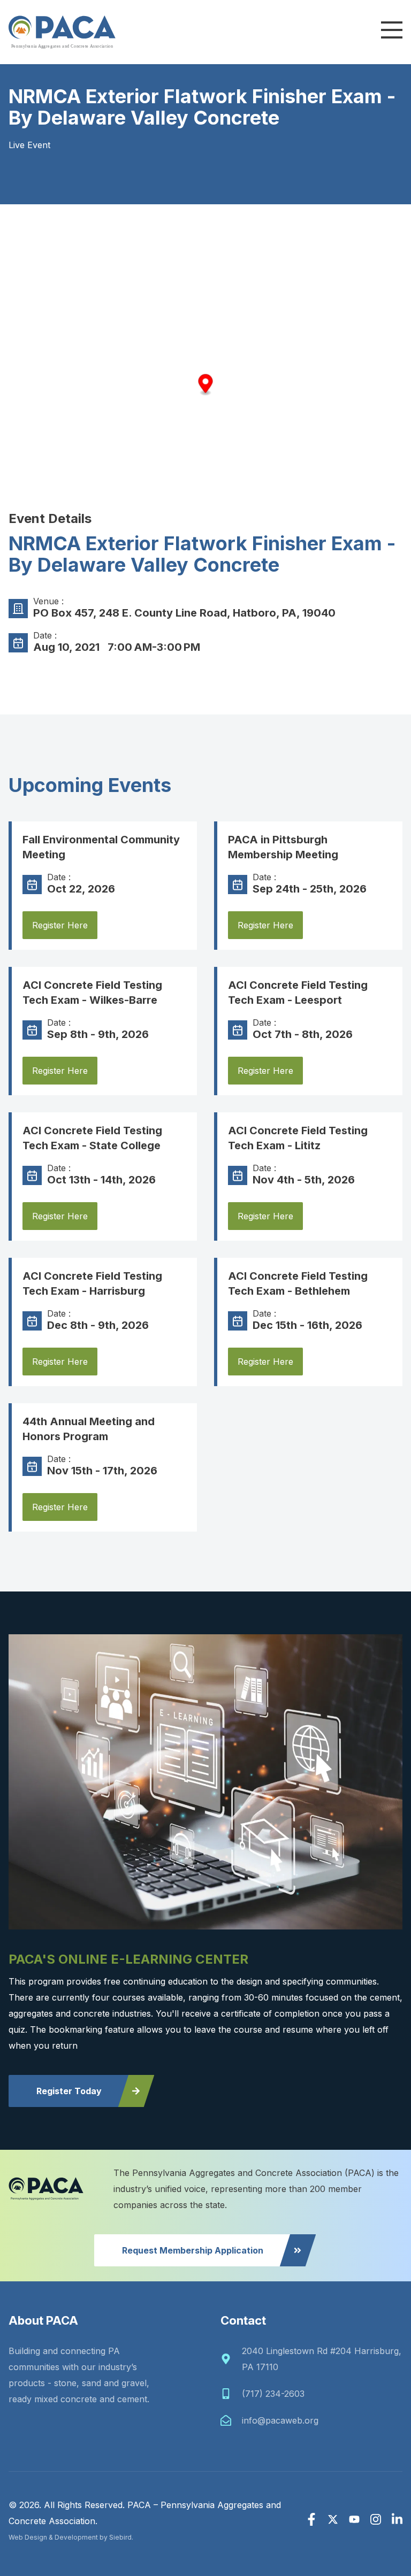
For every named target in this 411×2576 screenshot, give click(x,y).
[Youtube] (354, 2519)
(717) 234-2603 (273, 2394)
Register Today (69, 2091)
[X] (333, 2519)
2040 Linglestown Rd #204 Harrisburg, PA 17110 (322, 2359)
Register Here (60, 925)
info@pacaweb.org (280, 2420)
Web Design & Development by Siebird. (71, 2537)
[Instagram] (376, 2519)
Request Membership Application (193, 2250)
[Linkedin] (397, 2519)
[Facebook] (311, 2519)
